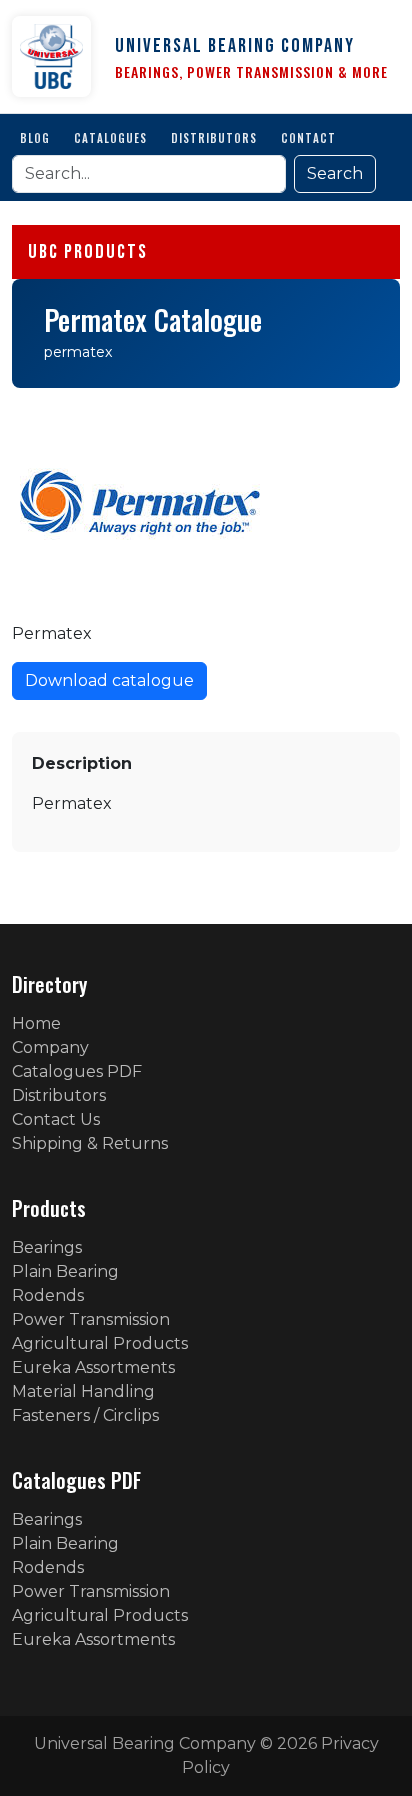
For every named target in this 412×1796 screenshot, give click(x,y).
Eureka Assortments (93, 1367)
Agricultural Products (100, 1343)
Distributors (214, 138)
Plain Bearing (65, 1271)
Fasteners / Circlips (85, 1415)
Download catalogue (109, 680)
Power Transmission (91, 1319)
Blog (35, 138)
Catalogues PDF (77, 1071)
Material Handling (83, 1391)
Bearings (47, 1247)
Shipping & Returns (90, 1143)
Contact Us (56, 1119)
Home (36, 1023)
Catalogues (110, 138)
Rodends (48, 1295)
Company (50, 1047)
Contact (308, 138)
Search (335, 173)
